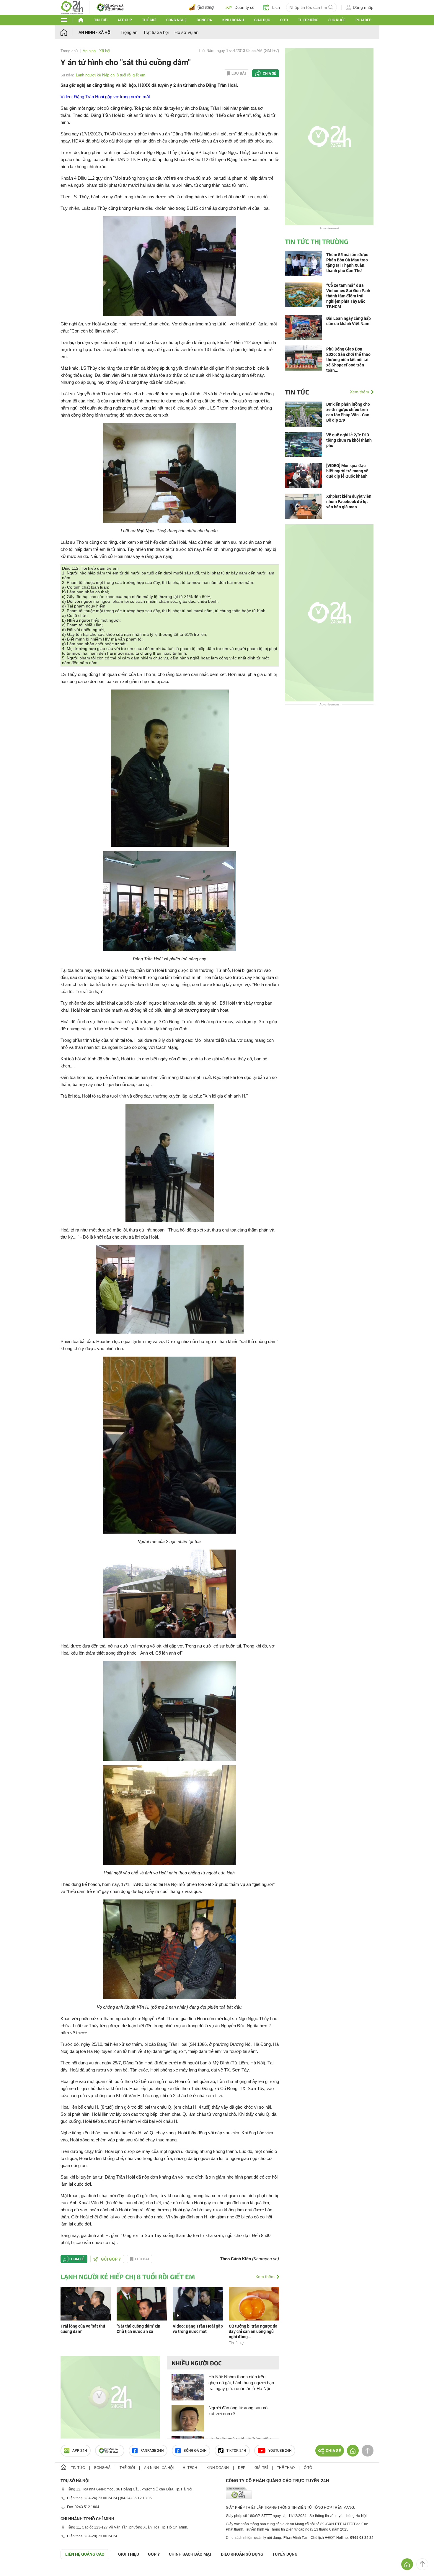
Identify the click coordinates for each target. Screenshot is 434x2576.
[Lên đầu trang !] (422, 2564)
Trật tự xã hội (156, 32)
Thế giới (149, 20)
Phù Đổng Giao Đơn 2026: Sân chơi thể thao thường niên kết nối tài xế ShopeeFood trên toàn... (348, 360)
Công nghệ (176, 20)
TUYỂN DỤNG (285, 2554)
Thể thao (286, 2468)
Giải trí (261, 2468)
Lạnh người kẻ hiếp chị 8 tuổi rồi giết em (111, 75)
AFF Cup (125, 20)
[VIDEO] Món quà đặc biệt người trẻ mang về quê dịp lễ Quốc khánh (347, 471)
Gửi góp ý (111, 2259)
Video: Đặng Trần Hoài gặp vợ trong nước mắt (105, 97)
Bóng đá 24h (195, 2451)
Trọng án (129, 32)
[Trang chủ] (70, 32)
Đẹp (242, 2468)
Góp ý (154, 2554)
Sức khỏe (337, 20)
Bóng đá (204, 20)
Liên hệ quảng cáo (85, 2554)
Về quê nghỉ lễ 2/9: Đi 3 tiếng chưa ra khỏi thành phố (349, 440)
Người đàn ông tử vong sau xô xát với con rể (238, 2411)
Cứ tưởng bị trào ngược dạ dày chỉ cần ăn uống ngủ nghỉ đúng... (253, 2331)
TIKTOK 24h (236, 2451)
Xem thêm (265, 2277)
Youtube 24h (280, 2451)
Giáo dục (262, 20)
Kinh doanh (233, 20)
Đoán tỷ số (244, 7)
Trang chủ (69, 51)
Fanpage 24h (152, 2451)
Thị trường (308, 20)
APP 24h (80, 2451)
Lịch (276, 7)
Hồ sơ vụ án (186, 32)
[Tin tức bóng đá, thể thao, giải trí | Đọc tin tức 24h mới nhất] (72, 7)
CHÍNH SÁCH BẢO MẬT (190, 2554)
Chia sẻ (269, 73)
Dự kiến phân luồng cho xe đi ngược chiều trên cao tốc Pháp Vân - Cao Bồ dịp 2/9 (348, 412)
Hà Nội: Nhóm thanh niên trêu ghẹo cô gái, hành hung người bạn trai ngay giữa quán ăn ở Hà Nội (241, 2383)
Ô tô (284, 20)
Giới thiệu (129, 2554)
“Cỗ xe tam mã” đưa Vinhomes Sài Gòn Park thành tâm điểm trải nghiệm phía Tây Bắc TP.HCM (348, 296)
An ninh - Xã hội (95, 32)
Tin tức (101, 20)
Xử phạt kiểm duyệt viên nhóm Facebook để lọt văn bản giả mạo (349, 502)
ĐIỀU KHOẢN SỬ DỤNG (242, 2554)
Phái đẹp (363, 20)
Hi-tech (190, 2468)
